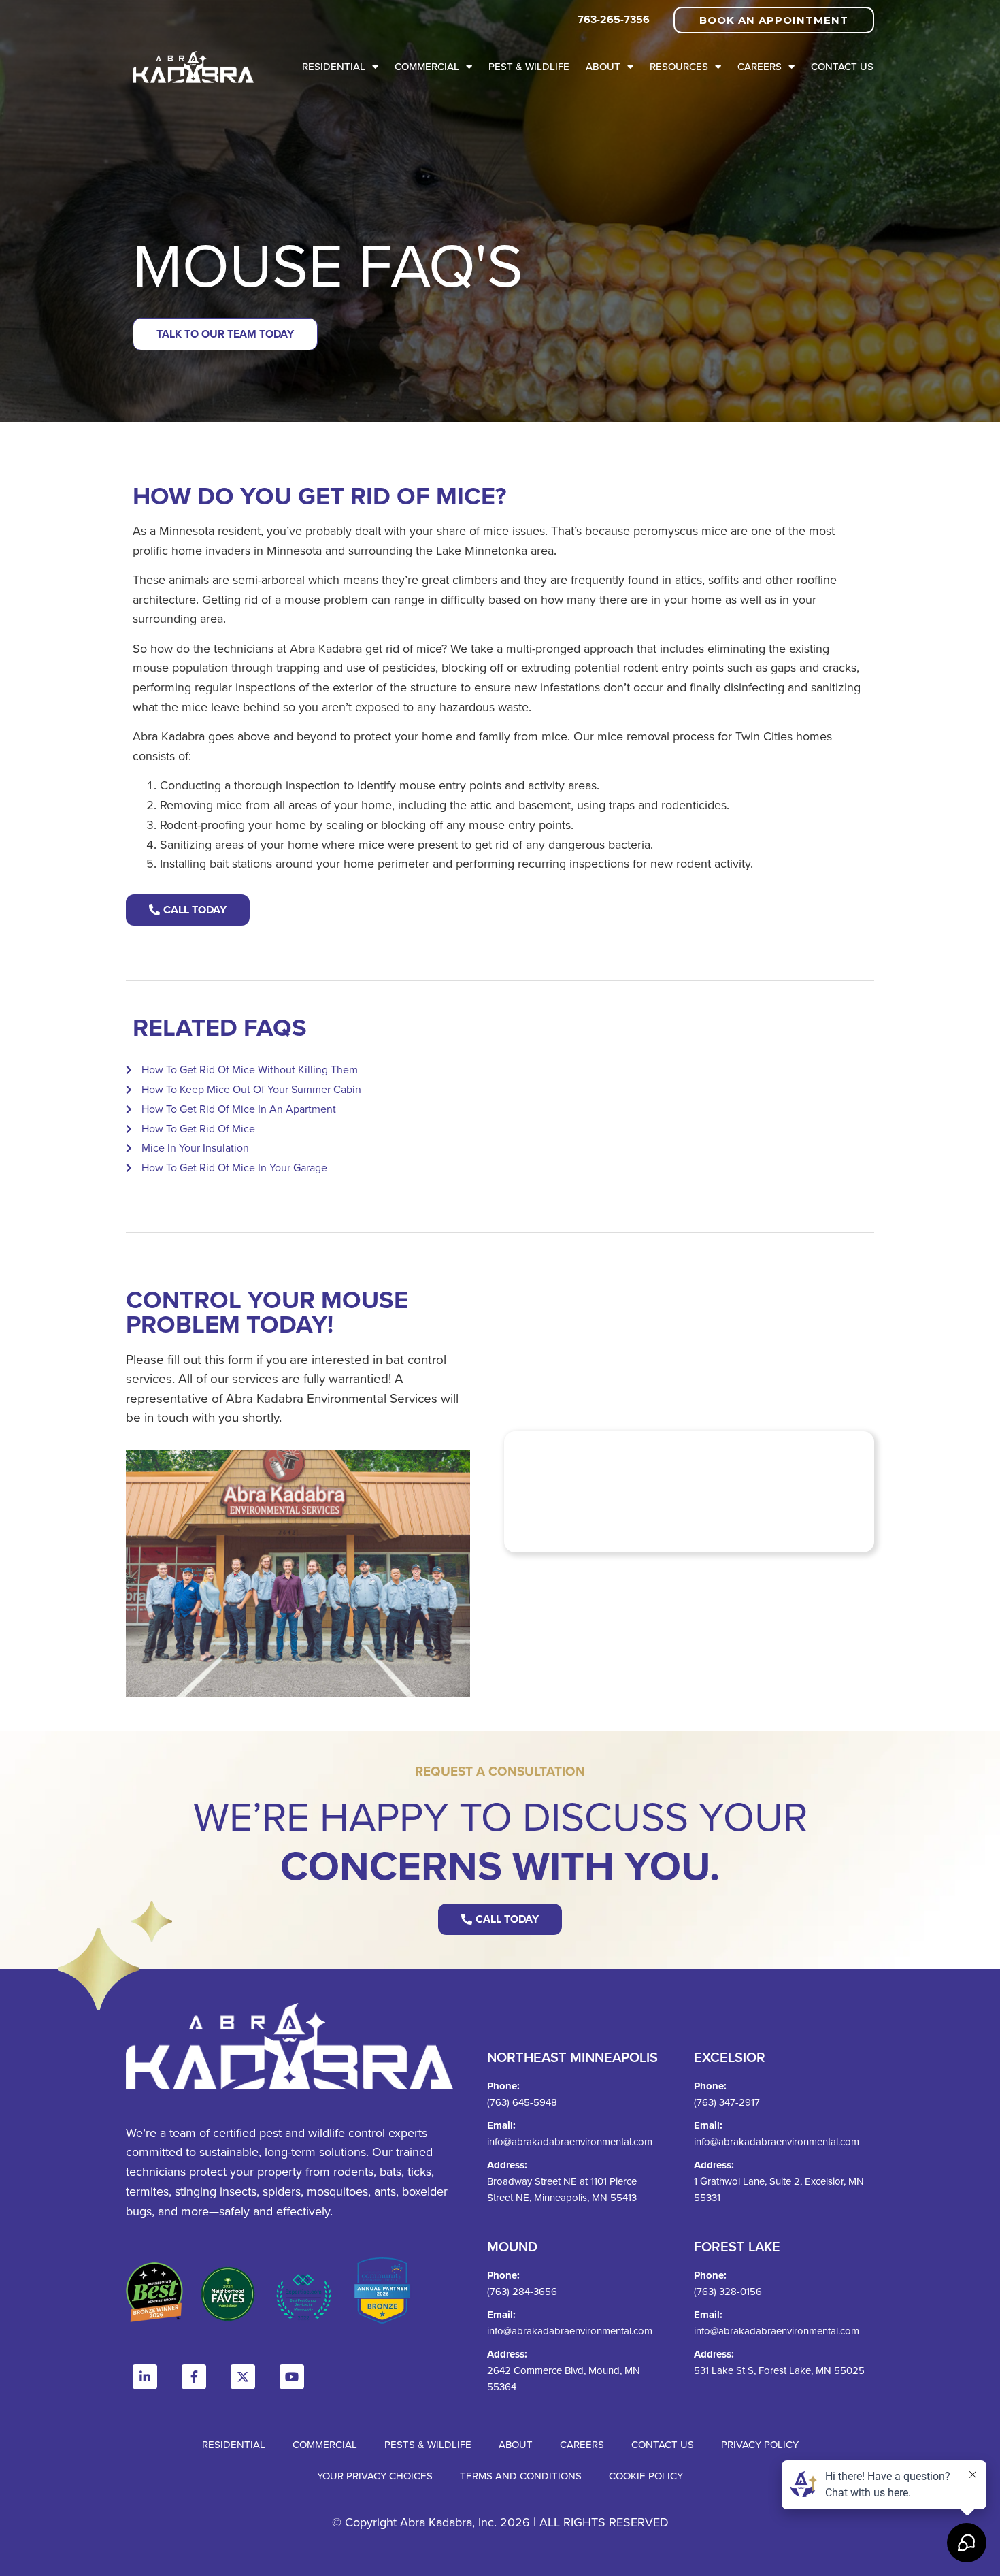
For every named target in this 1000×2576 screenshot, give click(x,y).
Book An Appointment (774, 20)
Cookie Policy (646, 2476)
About (603, 66)
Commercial (427, 66)
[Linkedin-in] (145, 2377)
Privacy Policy (760, 2444)
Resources (679, 66)
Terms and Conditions (521, 2476)
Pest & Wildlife (529, 66)
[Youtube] (292, 2377)
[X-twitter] (243, 2377)
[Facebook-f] (194, 2377)
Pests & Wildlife (428, 2444)
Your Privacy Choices (375, 2476)
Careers (760, 66)
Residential (334, 66)
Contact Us (842, 66)
